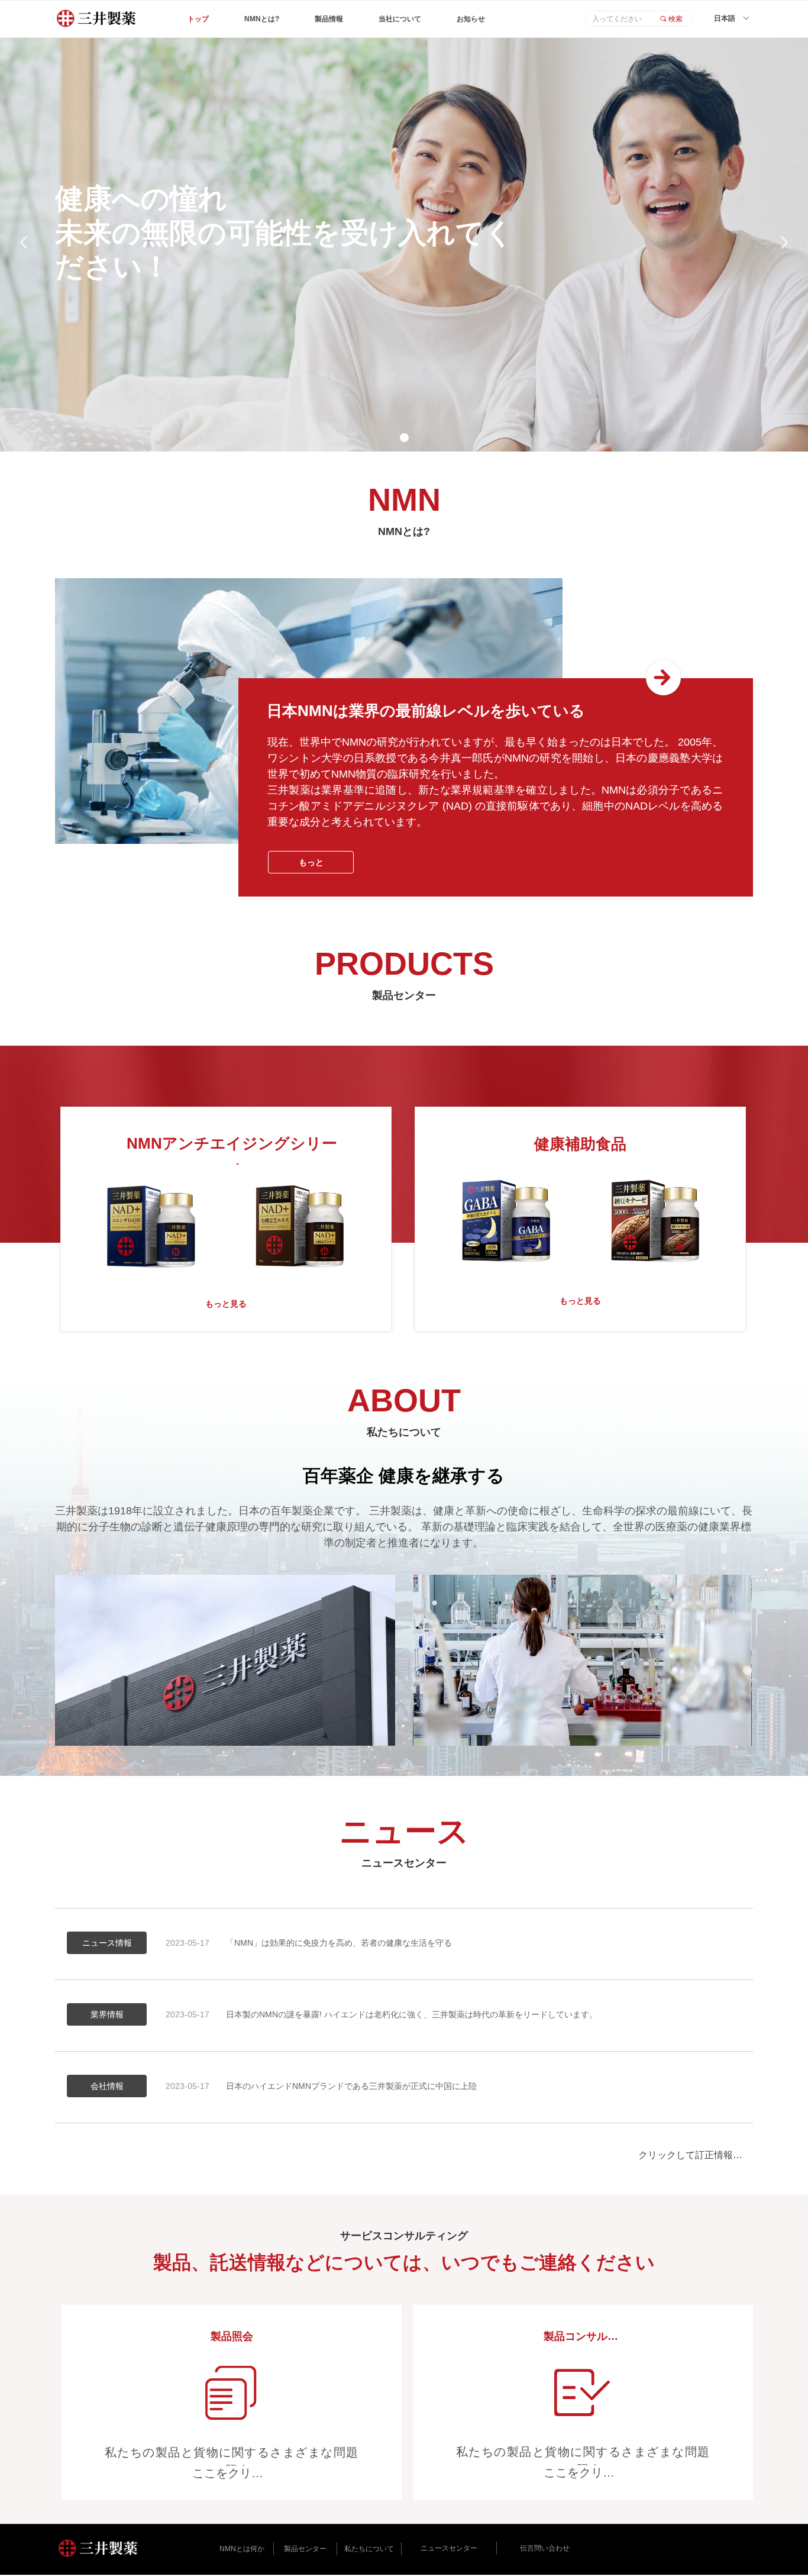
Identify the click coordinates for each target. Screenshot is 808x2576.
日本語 (725, 18)
